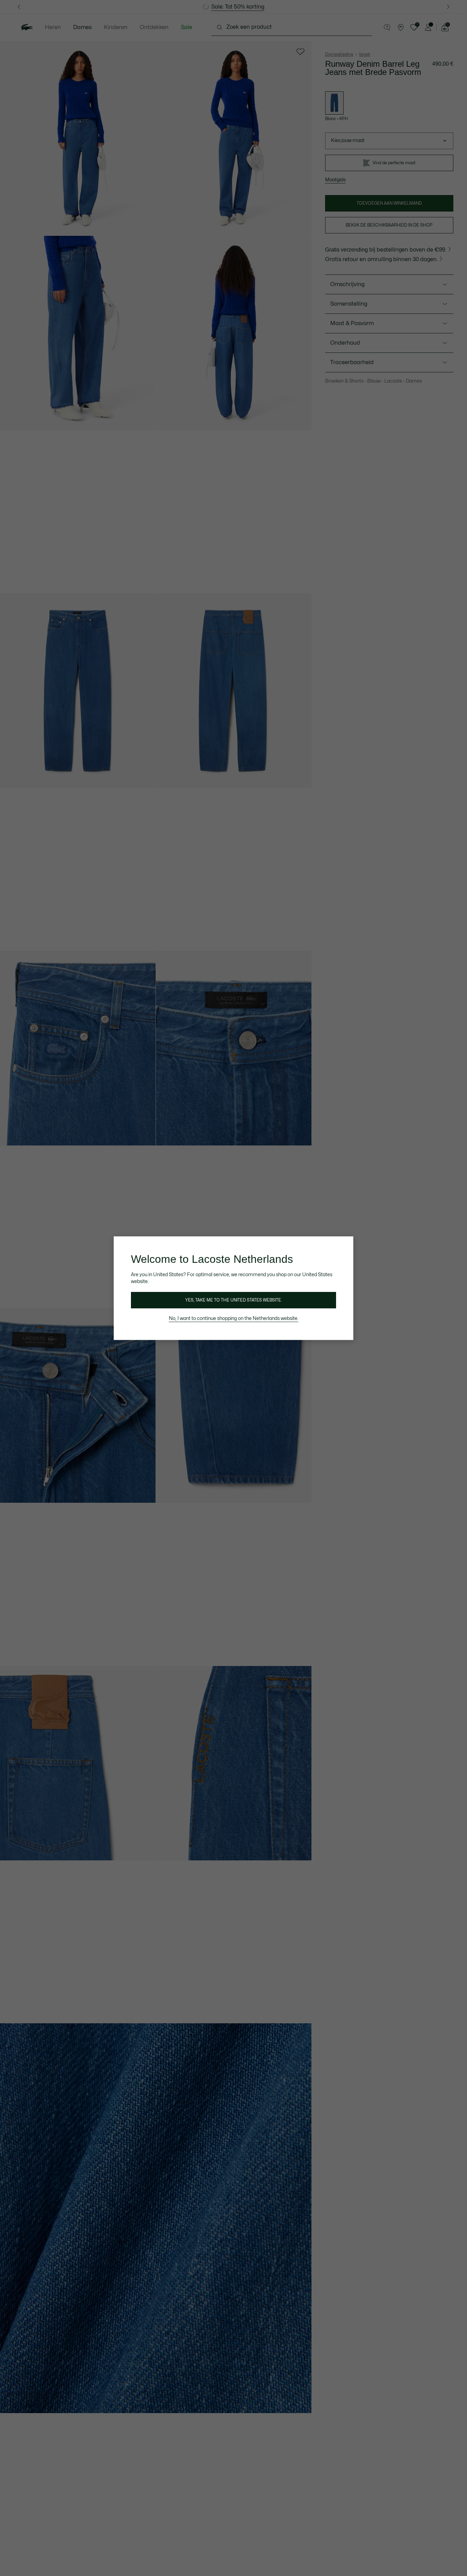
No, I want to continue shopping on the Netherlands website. (234, 1318)
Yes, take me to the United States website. (233, 1300)
